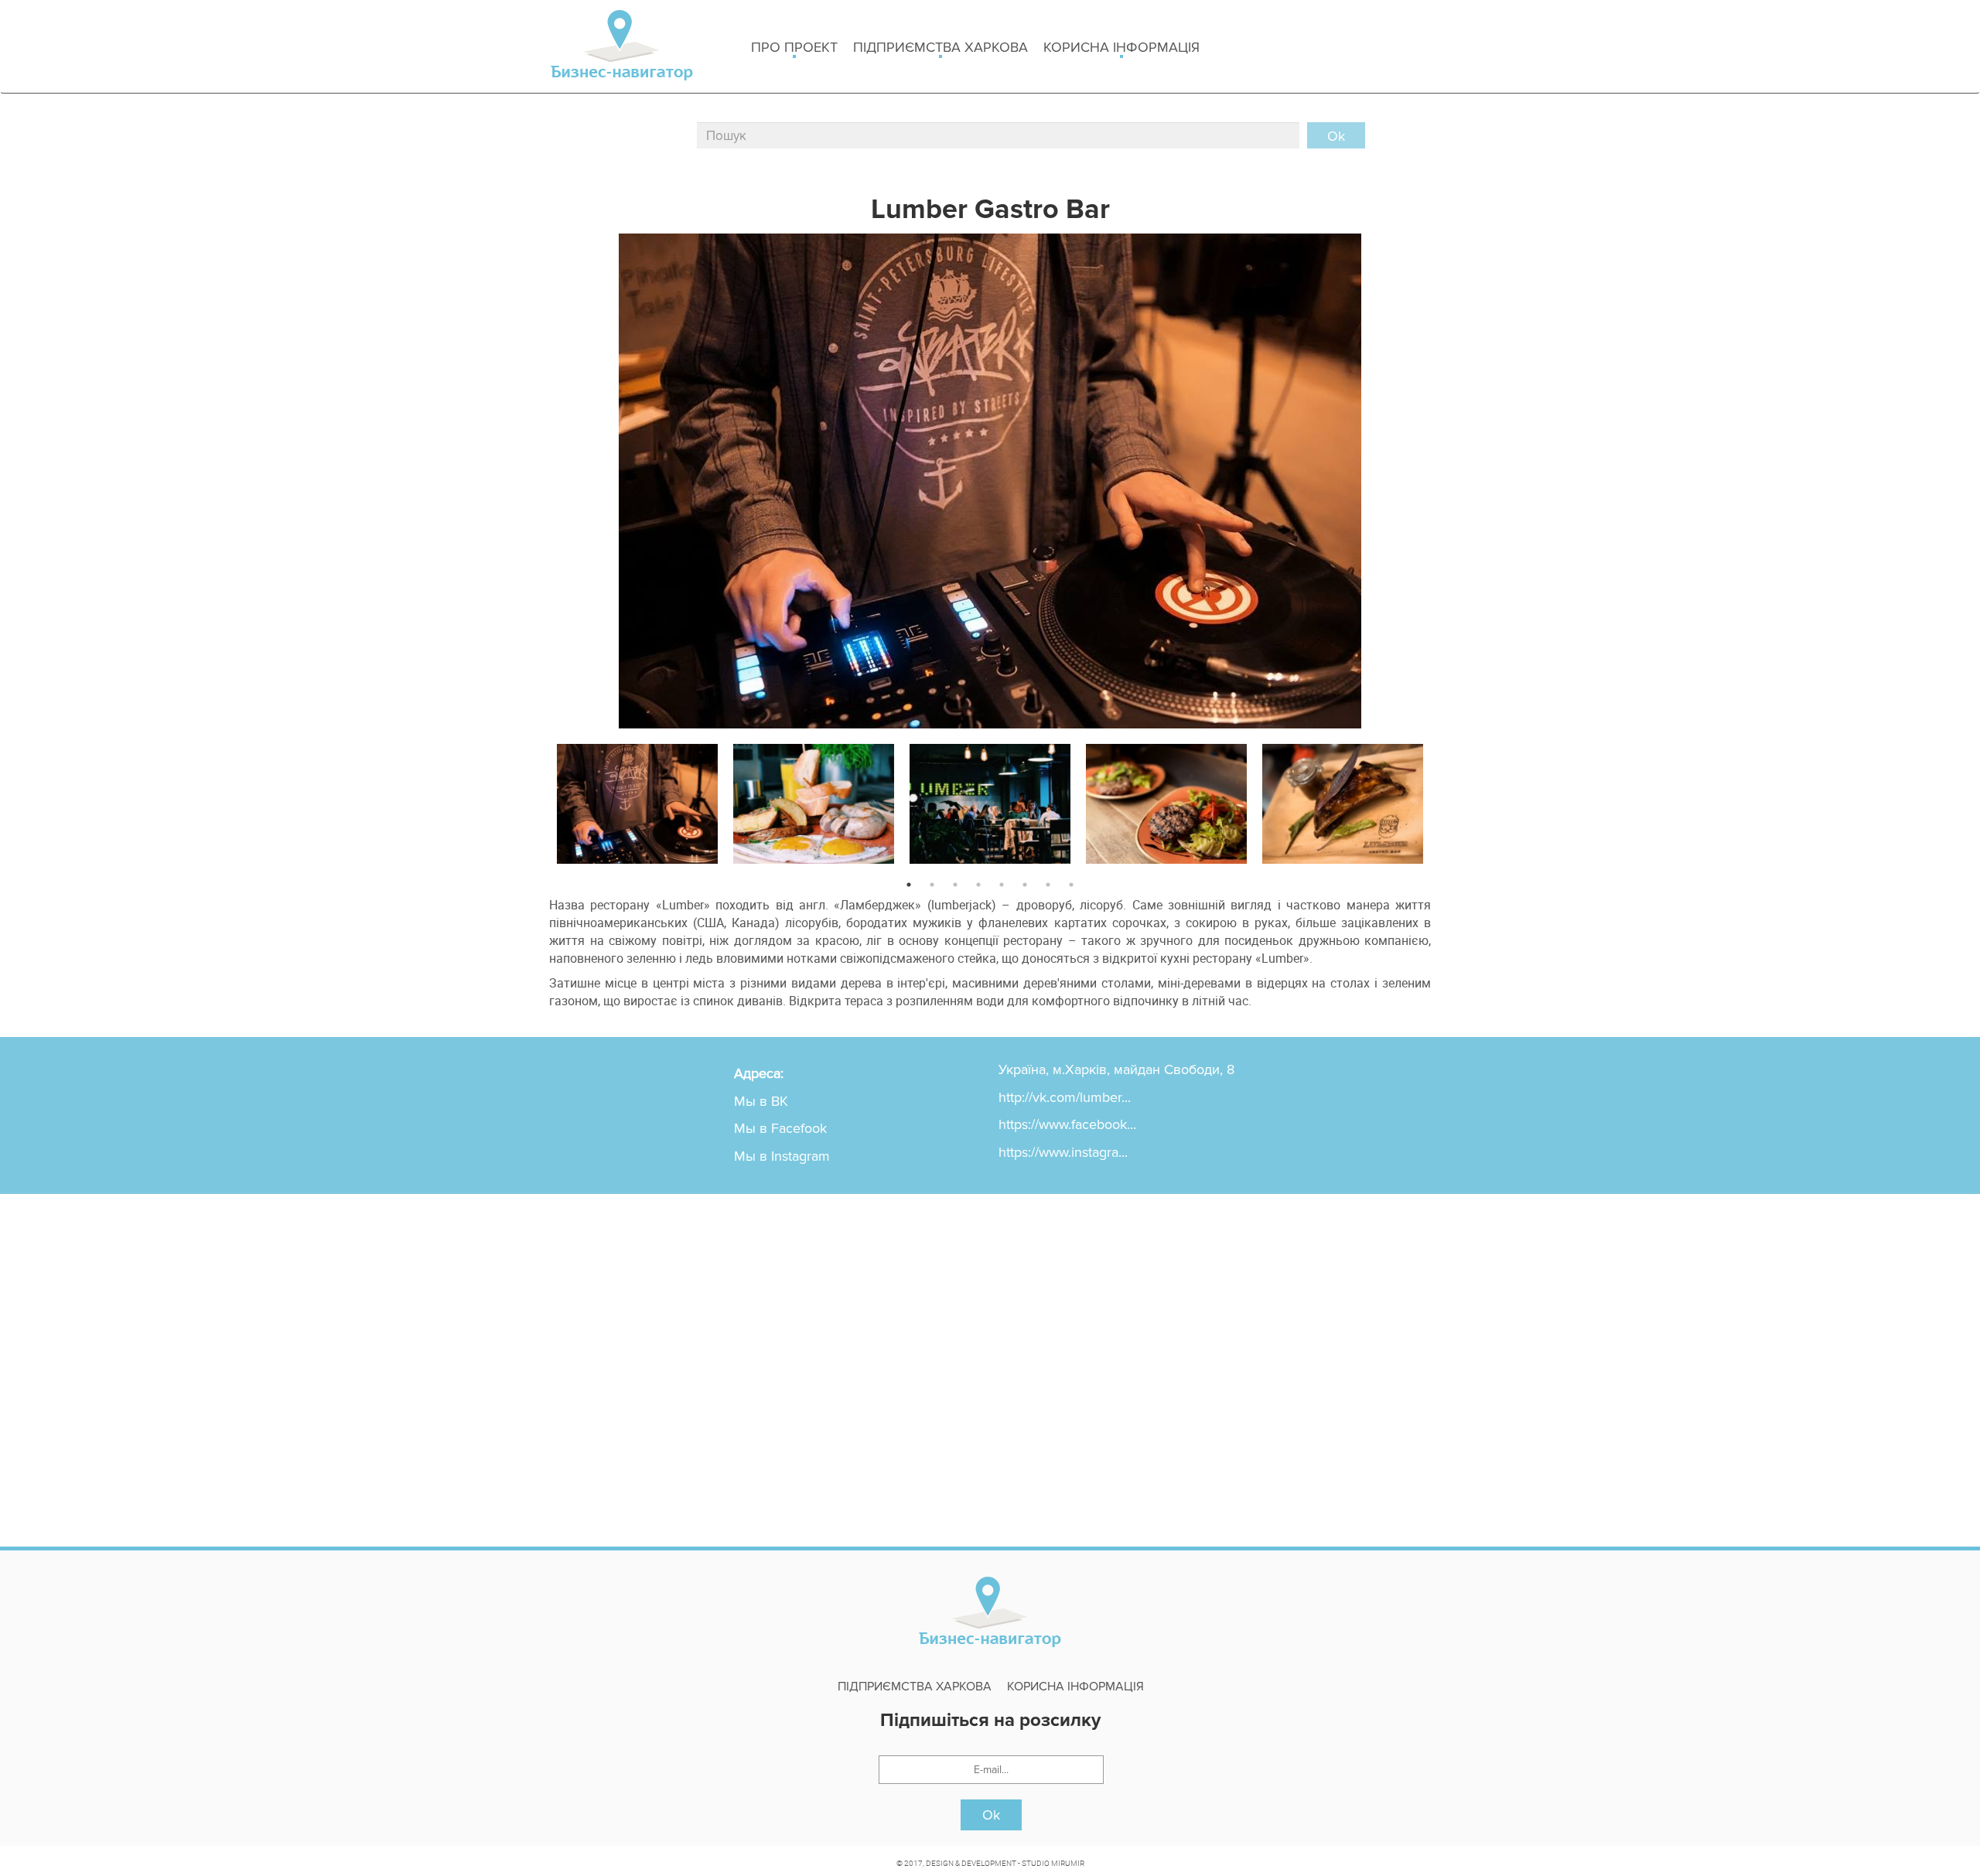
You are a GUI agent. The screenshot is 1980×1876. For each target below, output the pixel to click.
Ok (991, 1815)
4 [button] (978, 885)
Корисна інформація (1121, 47)
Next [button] (1442, 800)
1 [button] (909, 885)
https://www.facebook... (1067, 1124)
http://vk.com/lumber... (1065, 1097)
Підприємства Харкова (940, 47)
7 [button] (1048, 885)
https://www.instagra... (1063, 1152)
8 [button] (1071, 885)
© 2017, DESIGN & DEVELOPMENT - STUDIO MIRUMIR (990, 1863)
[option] (637, 801)
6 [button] (1025, 885)
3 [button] (955, 885)
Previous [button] (538, 800)
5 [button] (1002, 885)
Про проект (794, 47)
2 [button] (932, 885)
